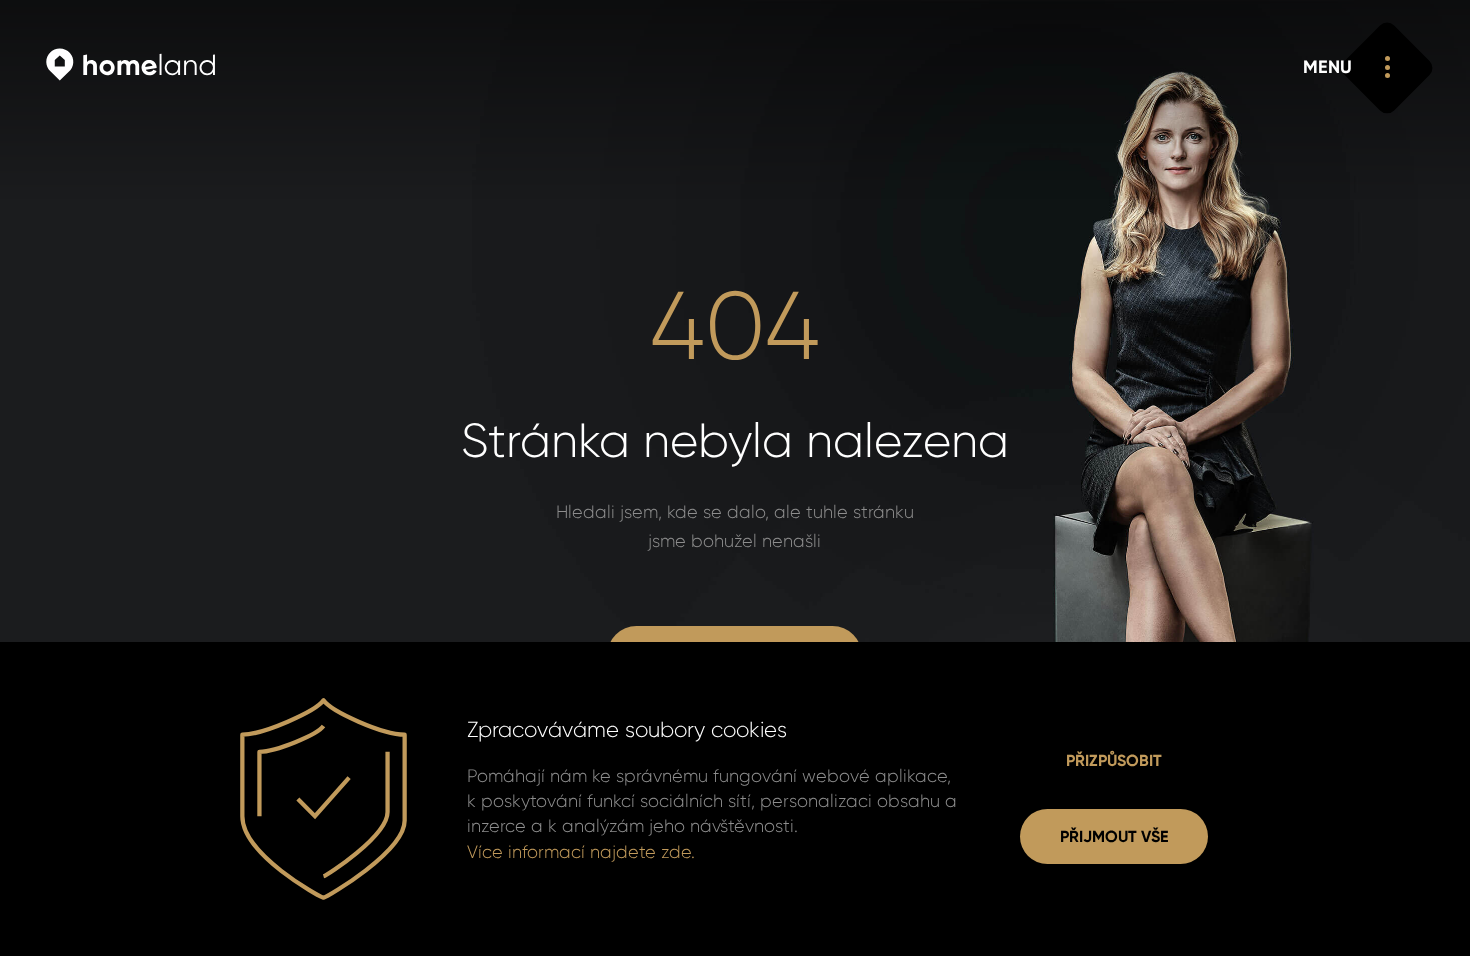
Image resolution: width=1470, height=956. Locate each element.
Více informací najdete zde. (581, 852)
